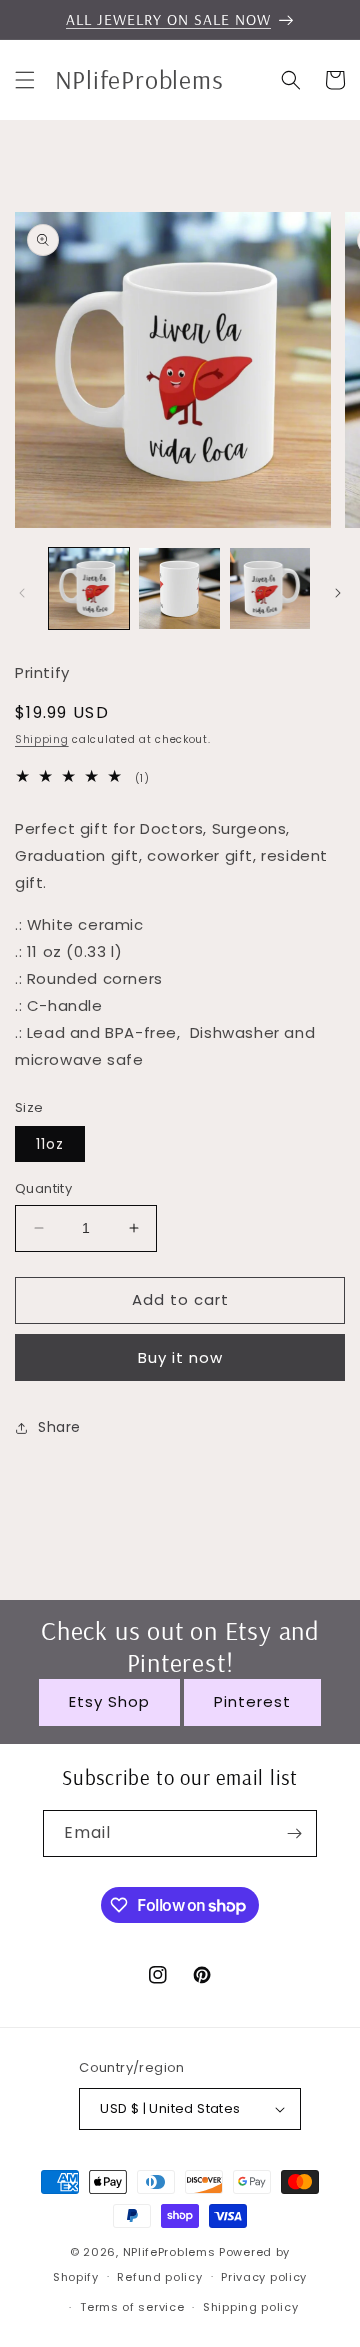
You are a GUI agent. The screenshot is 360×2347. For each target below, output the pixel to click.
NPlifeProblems (169, 2252)
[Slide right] (338, 593)
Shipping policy (251, 2307)
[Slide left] (22, 593)
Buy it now (180, 1357)
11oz (50, 1144)
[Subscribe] (294, 1833)
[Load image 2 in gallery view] (179, 588)
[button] (25, 80)
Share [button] (59, 1427)
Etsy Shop (109, 1701)
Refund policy (159, 2277)
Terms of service (132, 2307)
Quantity (43, 1188)
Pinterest (252, 1701)
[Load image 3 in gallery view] (270, 588)
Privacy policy (264, 2277)
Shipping (42, 739)
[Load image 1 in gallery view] (89, 588)
